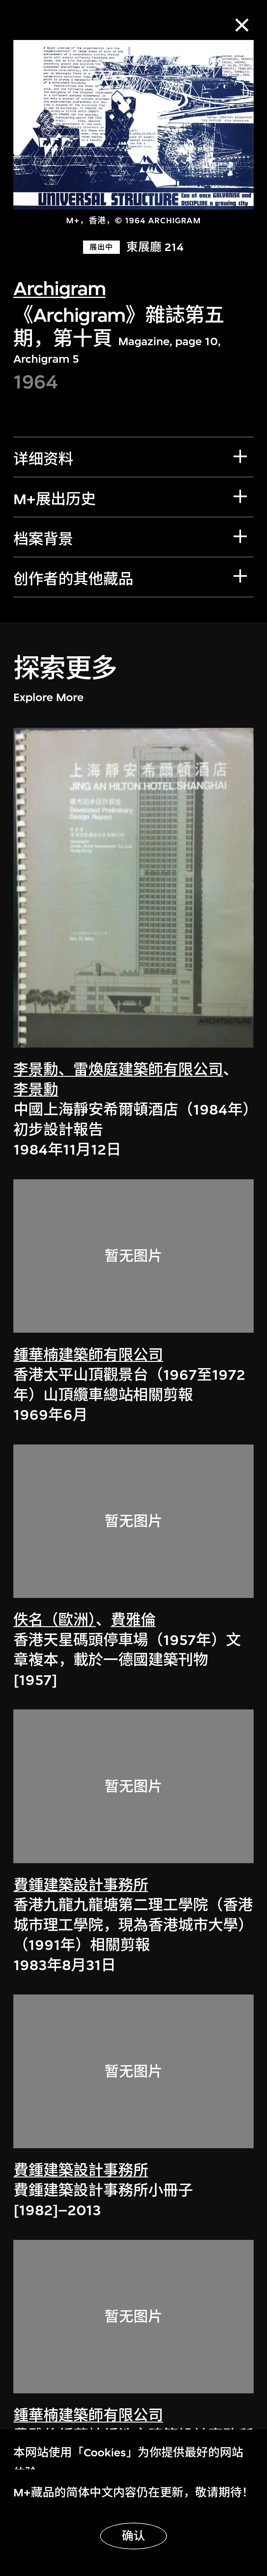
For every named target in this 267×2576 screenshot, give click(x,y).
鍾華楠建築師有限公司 (88, 1355)
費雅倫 (133, 1620)
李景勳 (36, 1090)
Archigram (59, 289)
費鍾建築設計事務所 (81, 1885)
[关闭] (242, 25)
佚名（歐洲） (55, 1620)
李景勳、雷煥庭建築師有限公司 (118, 1070)
